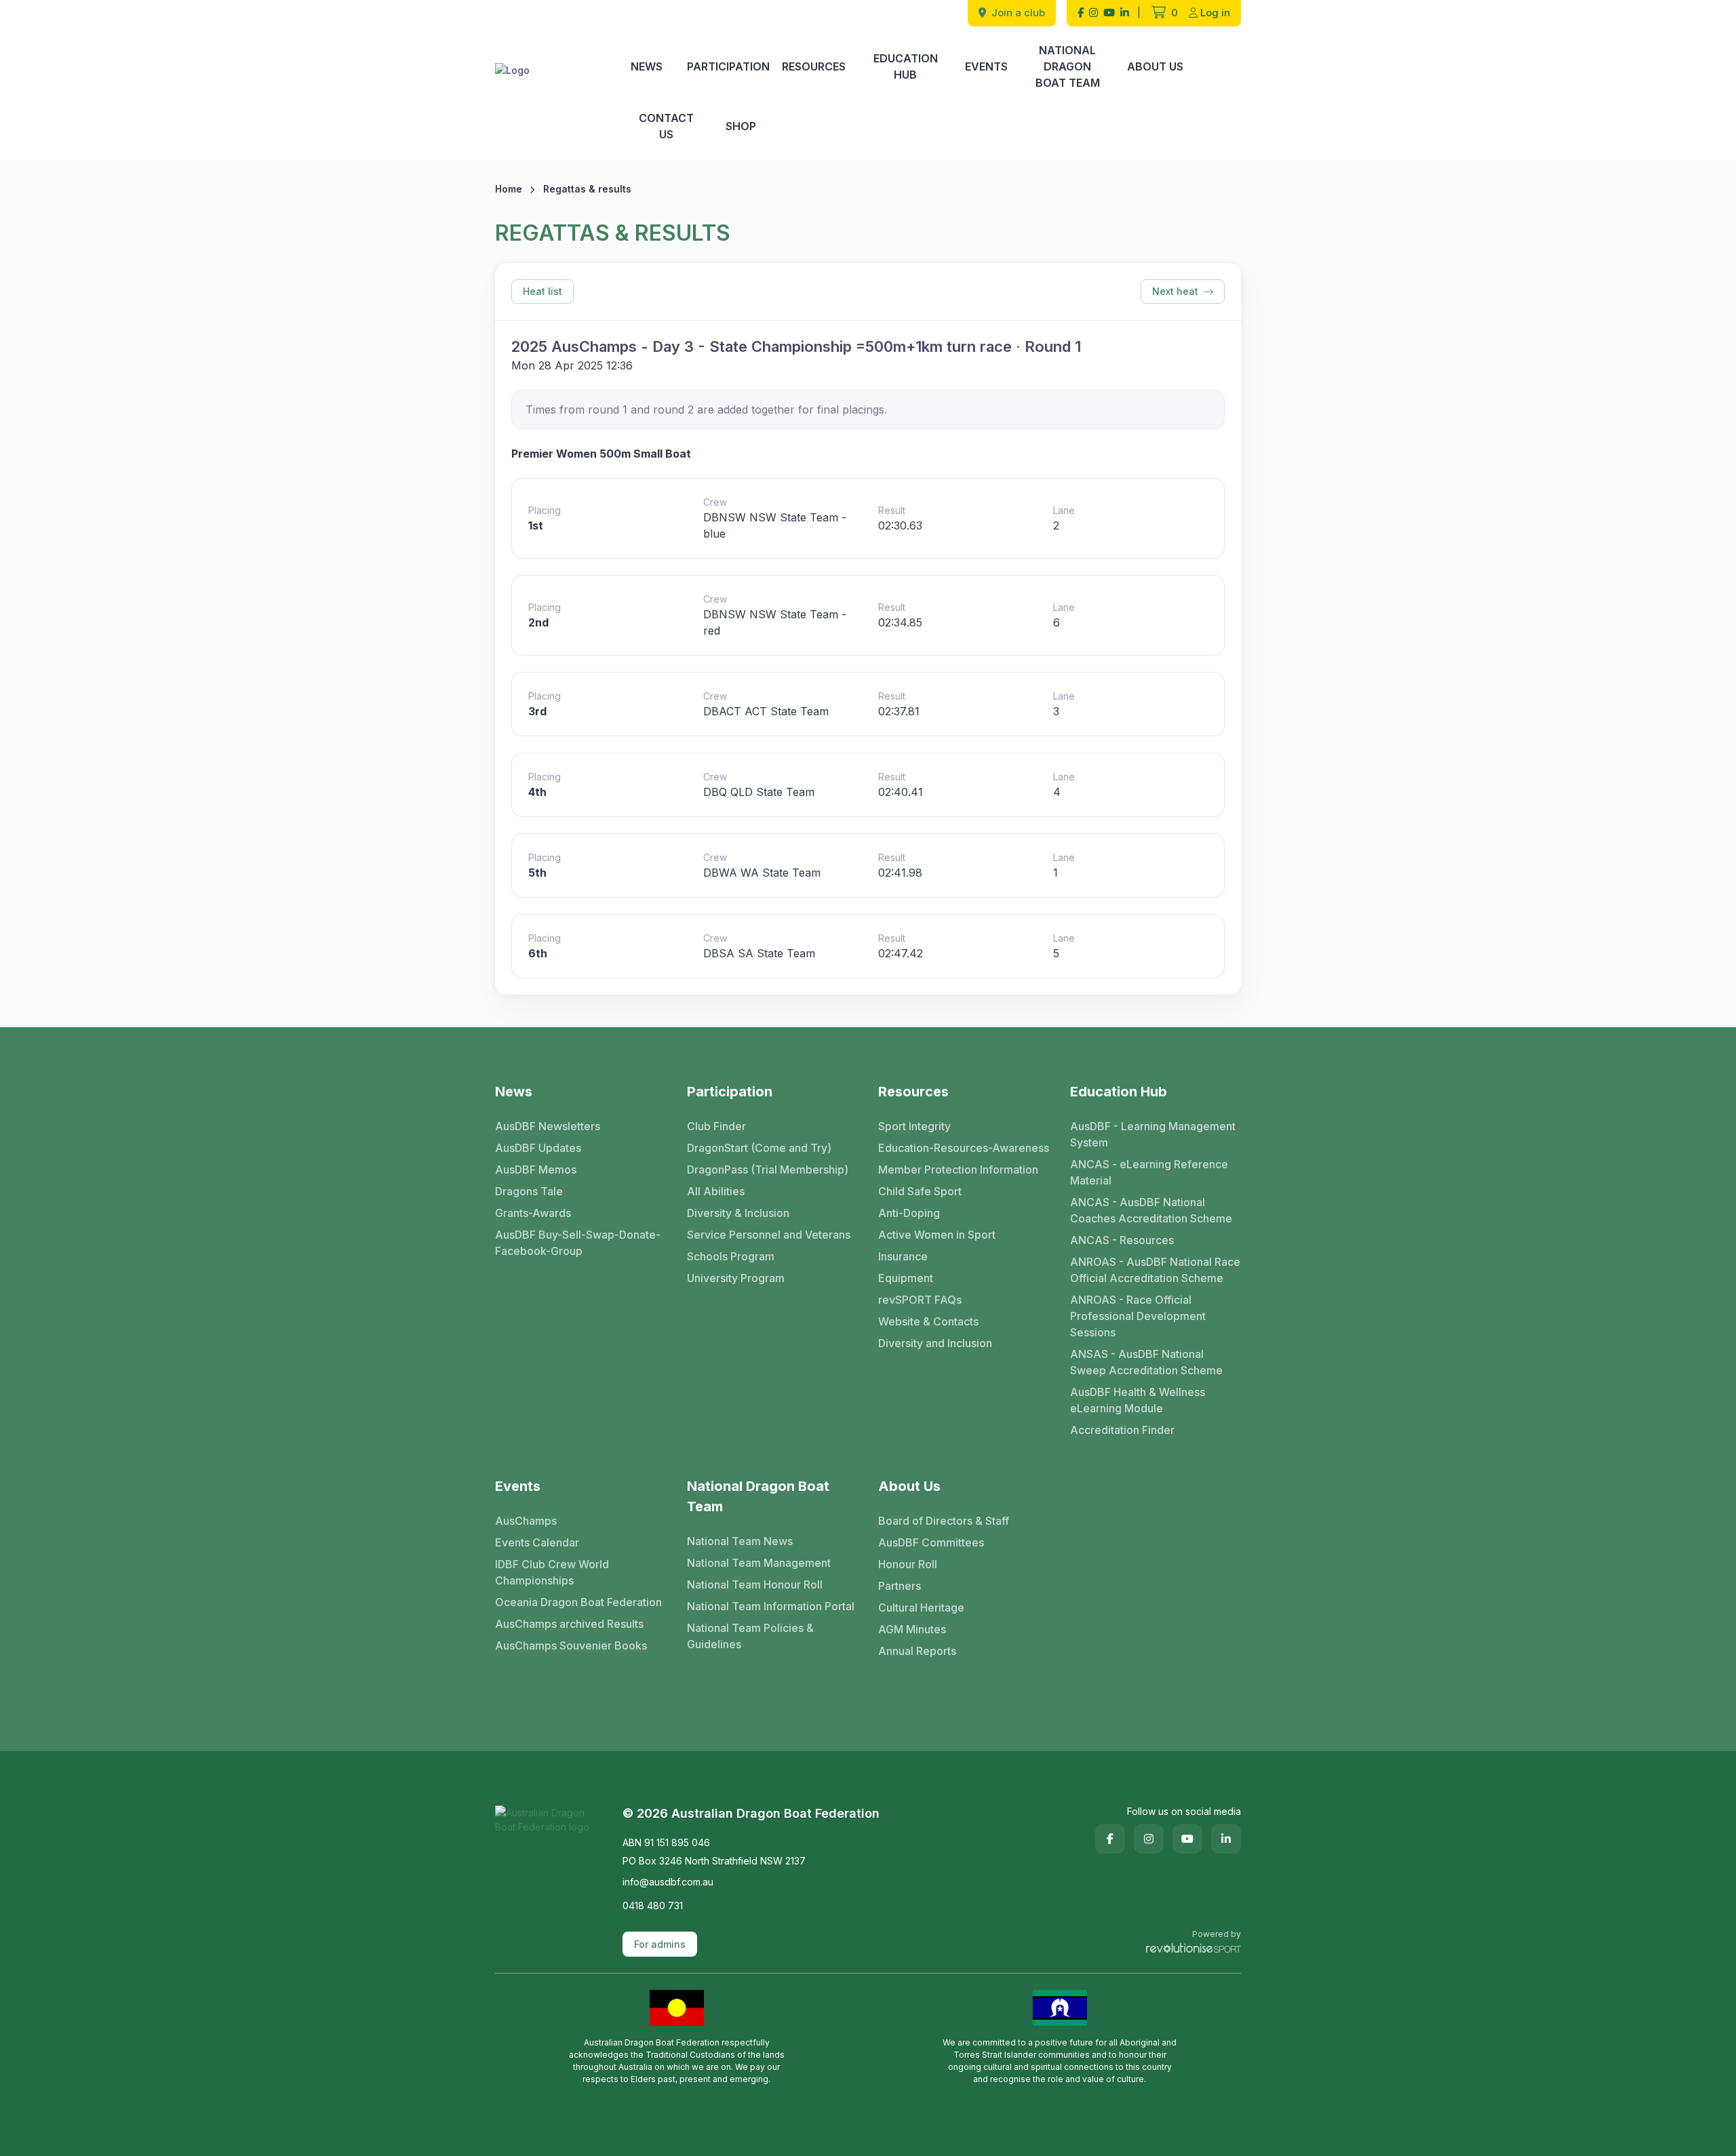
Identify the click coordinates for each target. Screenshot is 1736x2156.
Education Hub (906, 66)
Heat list (542, 291)
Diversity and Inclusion (935, 1343)
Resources (814, 66)
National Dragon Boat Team (1068, 66)
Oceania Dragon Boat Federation (578, 1602)
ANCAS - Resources (1122, 1240)
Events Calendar (537, 1542)
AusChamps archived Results (569, 1624)
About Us (1155, 66)
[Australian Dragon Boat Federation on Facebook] (1081, 13)
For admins (660, 1944)
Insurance (903, 1256)
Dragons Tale (529, 1191)
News (647, 66)
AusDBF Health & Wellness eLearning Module (1138, 1400)
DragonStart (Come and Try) (759, 1148)
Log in (1215, 13)
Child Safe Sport (920, 1191)
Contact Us (666, 126)
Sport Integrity (914, 1126)
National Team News (740, 1541)
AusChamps (526, 1521)
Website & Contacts (928, 1321)
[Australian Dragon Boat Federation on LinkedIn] (1125, 13)
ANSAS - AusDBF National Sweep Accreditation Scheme (1146, 1362)
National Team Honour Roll (755, 1584)
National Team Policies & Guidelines (750, 1636)
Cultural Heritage (921, 1608)
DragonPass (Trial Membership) (768, 1170)
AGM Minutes (912, 1629)
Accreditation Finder (1122, 1430)
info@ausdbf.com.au (668, 1882)
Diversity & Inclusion (738, 1213)
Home (509, 189)
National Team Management (759, 1563)
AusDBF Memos (536, 1170)
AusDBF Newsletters (548, 1126)
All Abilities (716, 1191)
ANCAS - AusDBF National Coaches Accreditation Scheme (1151, 1210)
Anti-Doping (909, 1213)
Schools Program (731, 1256)
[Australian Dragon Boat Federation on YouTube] (1109, 13)
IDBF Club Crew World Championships (552, 1572)
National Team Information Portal (771, 1606)
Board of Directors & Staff (944, 1521)
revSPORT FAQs (920, 1300)
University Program (736, 1278)
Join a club (1017, 13)
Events (986, 66)
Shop (741, 126)
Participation (728, 66)
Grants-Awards (533, 1213)
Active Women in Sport (937, 1235)
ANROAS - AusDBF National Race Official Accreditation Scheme (1155, 1270)
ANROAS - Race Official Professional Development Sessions (1138, 1316)
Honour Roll (908, 1564)
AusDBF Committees (931, 1542)
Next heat (1175, 291)
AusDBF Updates (538, 1148)
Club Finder (716, 1126)
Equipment (906, 1278)
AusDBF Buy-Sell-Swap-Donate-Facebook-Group (578, 1243)
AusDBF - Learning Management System (1153, 1134)
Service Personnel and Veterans (769, 1235)
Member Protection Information (958, 1170)
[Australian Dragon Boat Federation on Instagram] (1093, 13)
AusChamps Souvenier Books (571, 1645)
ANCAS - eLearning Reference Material (1149, 1172)
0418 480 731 (653, 1905)
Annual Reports (917, 1651)
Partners (900, 1586)
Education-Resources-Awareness (964, 1148)
